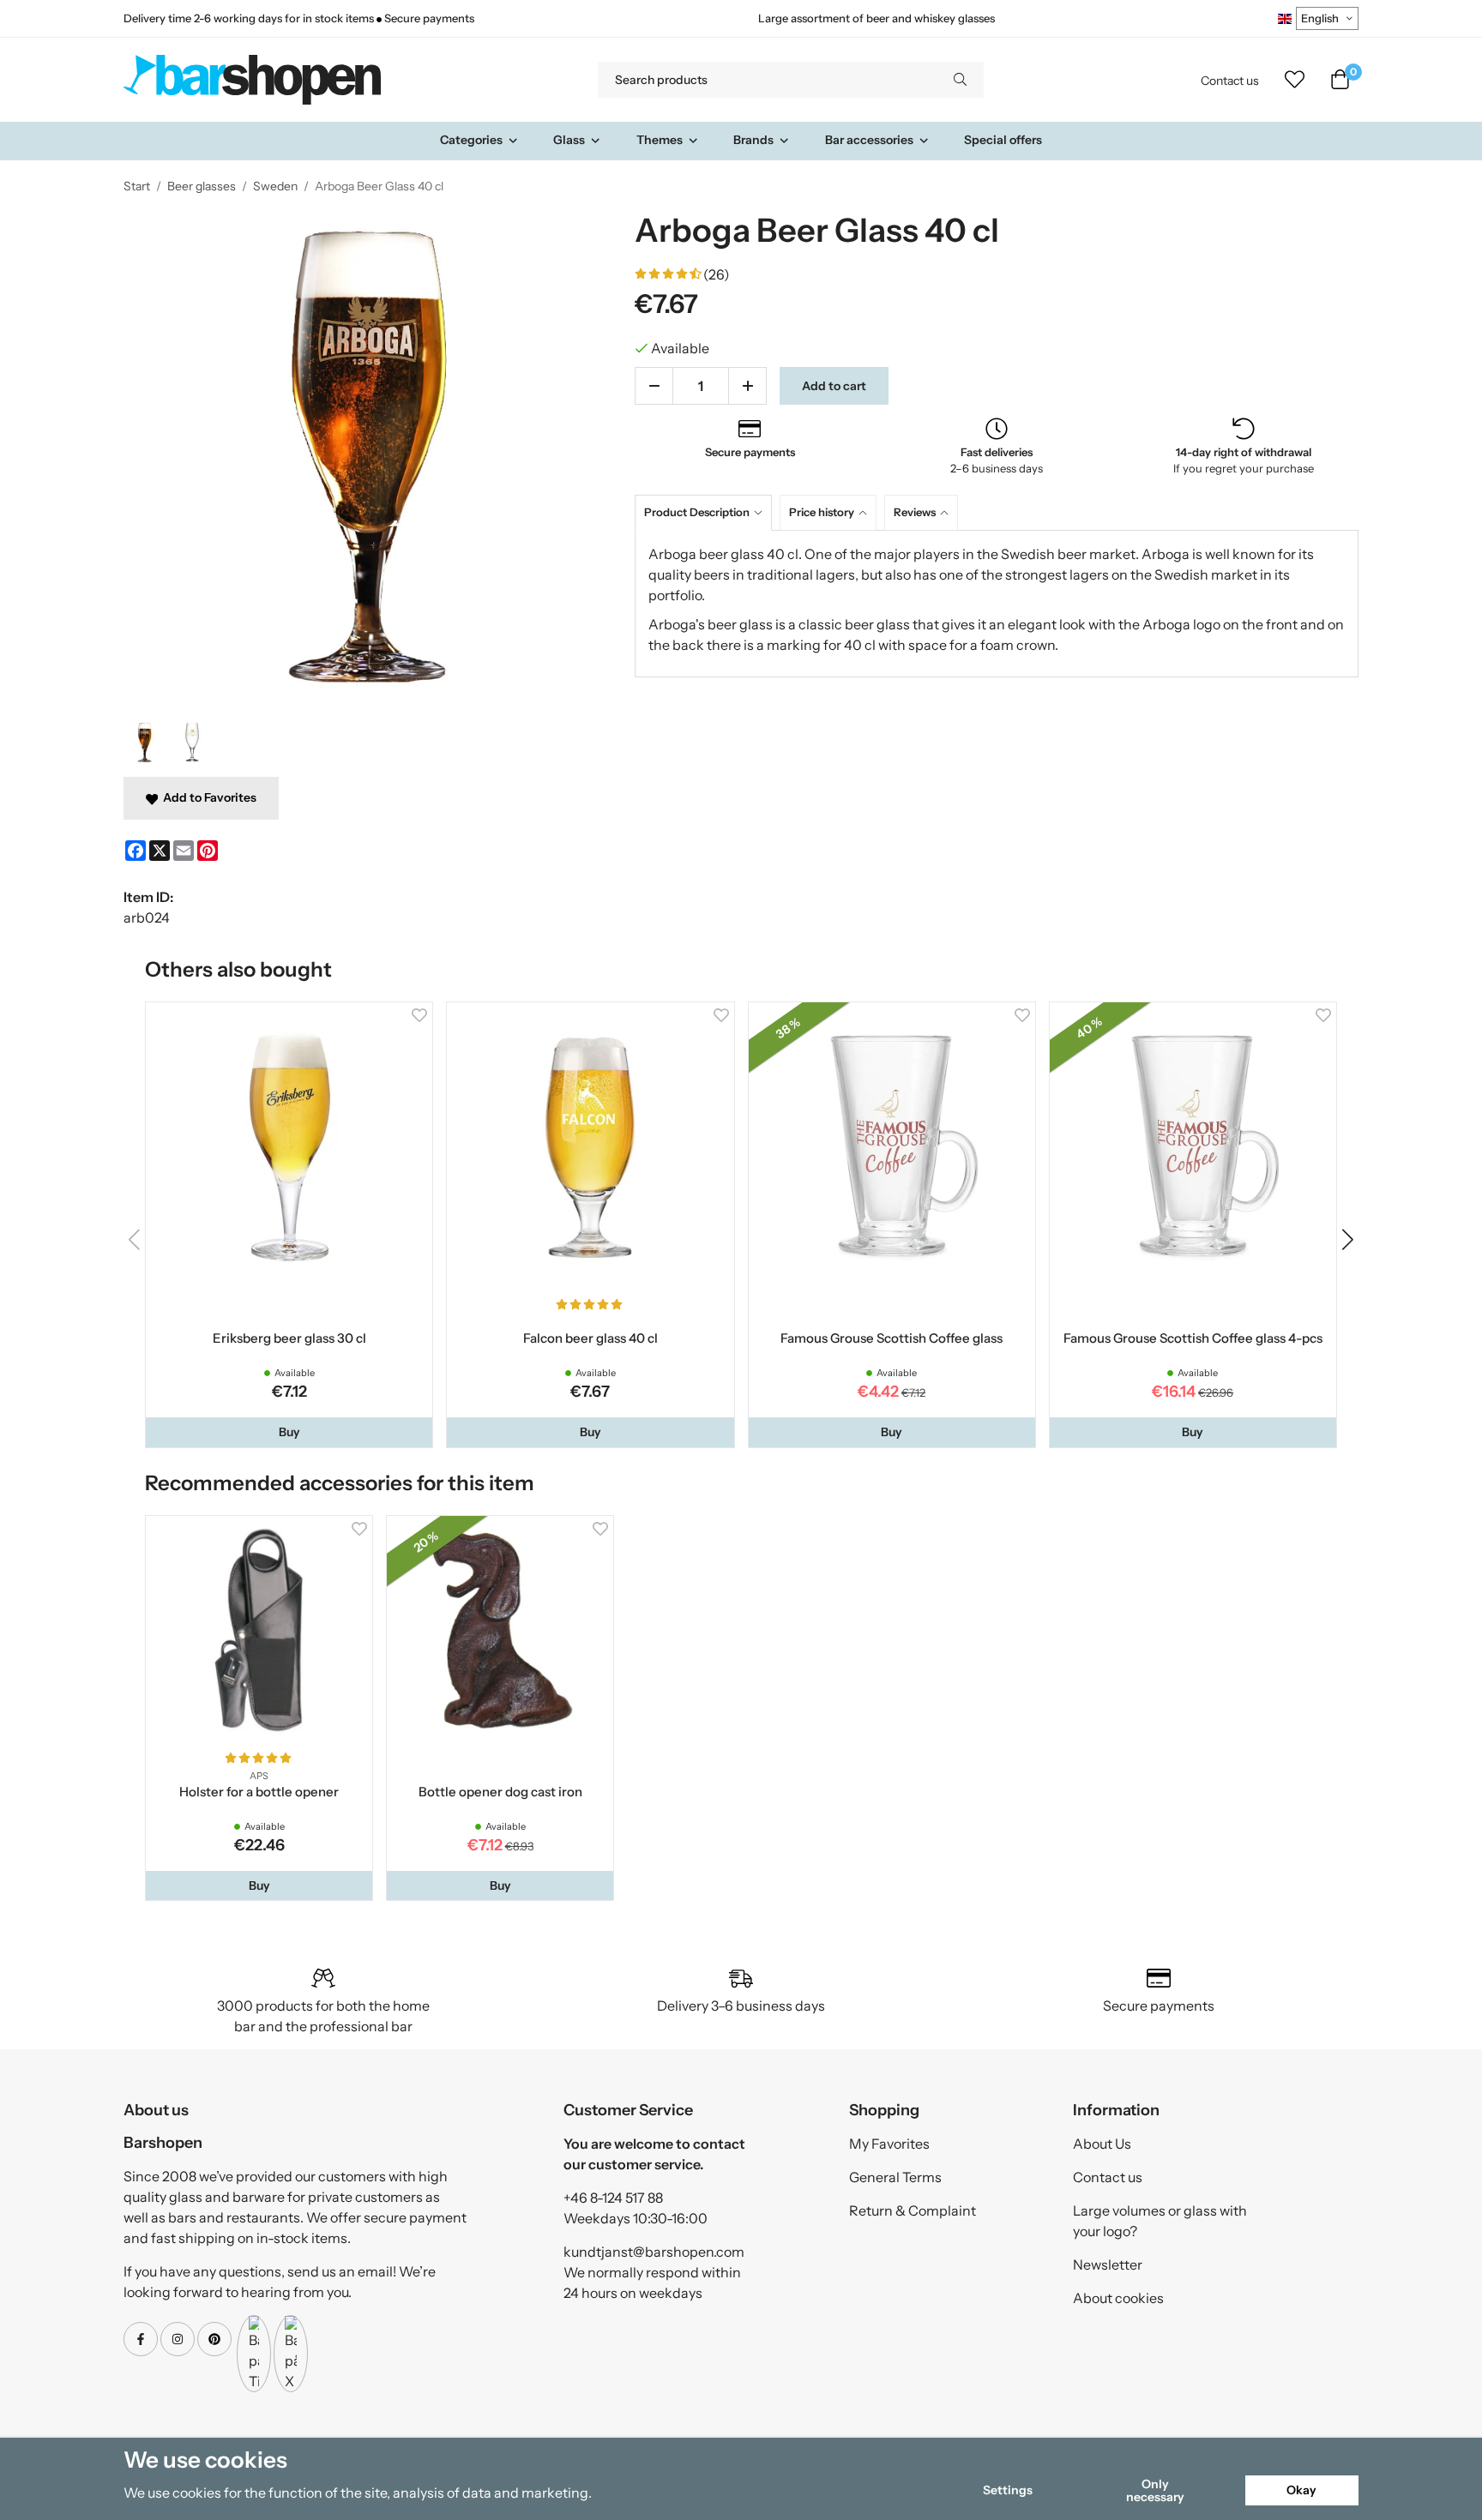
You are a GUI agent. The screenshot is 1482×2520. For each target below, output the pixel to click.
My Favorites (889, 2144)
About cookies (1118, 2298)
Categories (471, 140)
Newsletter (1108, 2264)
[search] (960, 80)
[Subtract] (654, 386)
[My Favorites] (1295, 80)
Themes (660, 140)
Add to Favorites (207, 797)
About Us (1102, 2144)
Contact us (1230, 81)
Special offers (1003, 140)
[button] (289, 1432)
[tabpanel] (997, 604)
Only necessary (1155, 2490)
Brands (753, 140)
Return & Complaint (913, 2210)
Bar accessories (869, 140)
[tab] (707, 512)
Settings (1008, 2490)
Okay (1301, 2490)
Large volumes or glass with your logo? (1160, 2221)
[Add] (747, 386)
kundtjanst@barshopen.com (654, 2252)
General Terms (895, 2177)
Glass (569, 140)
